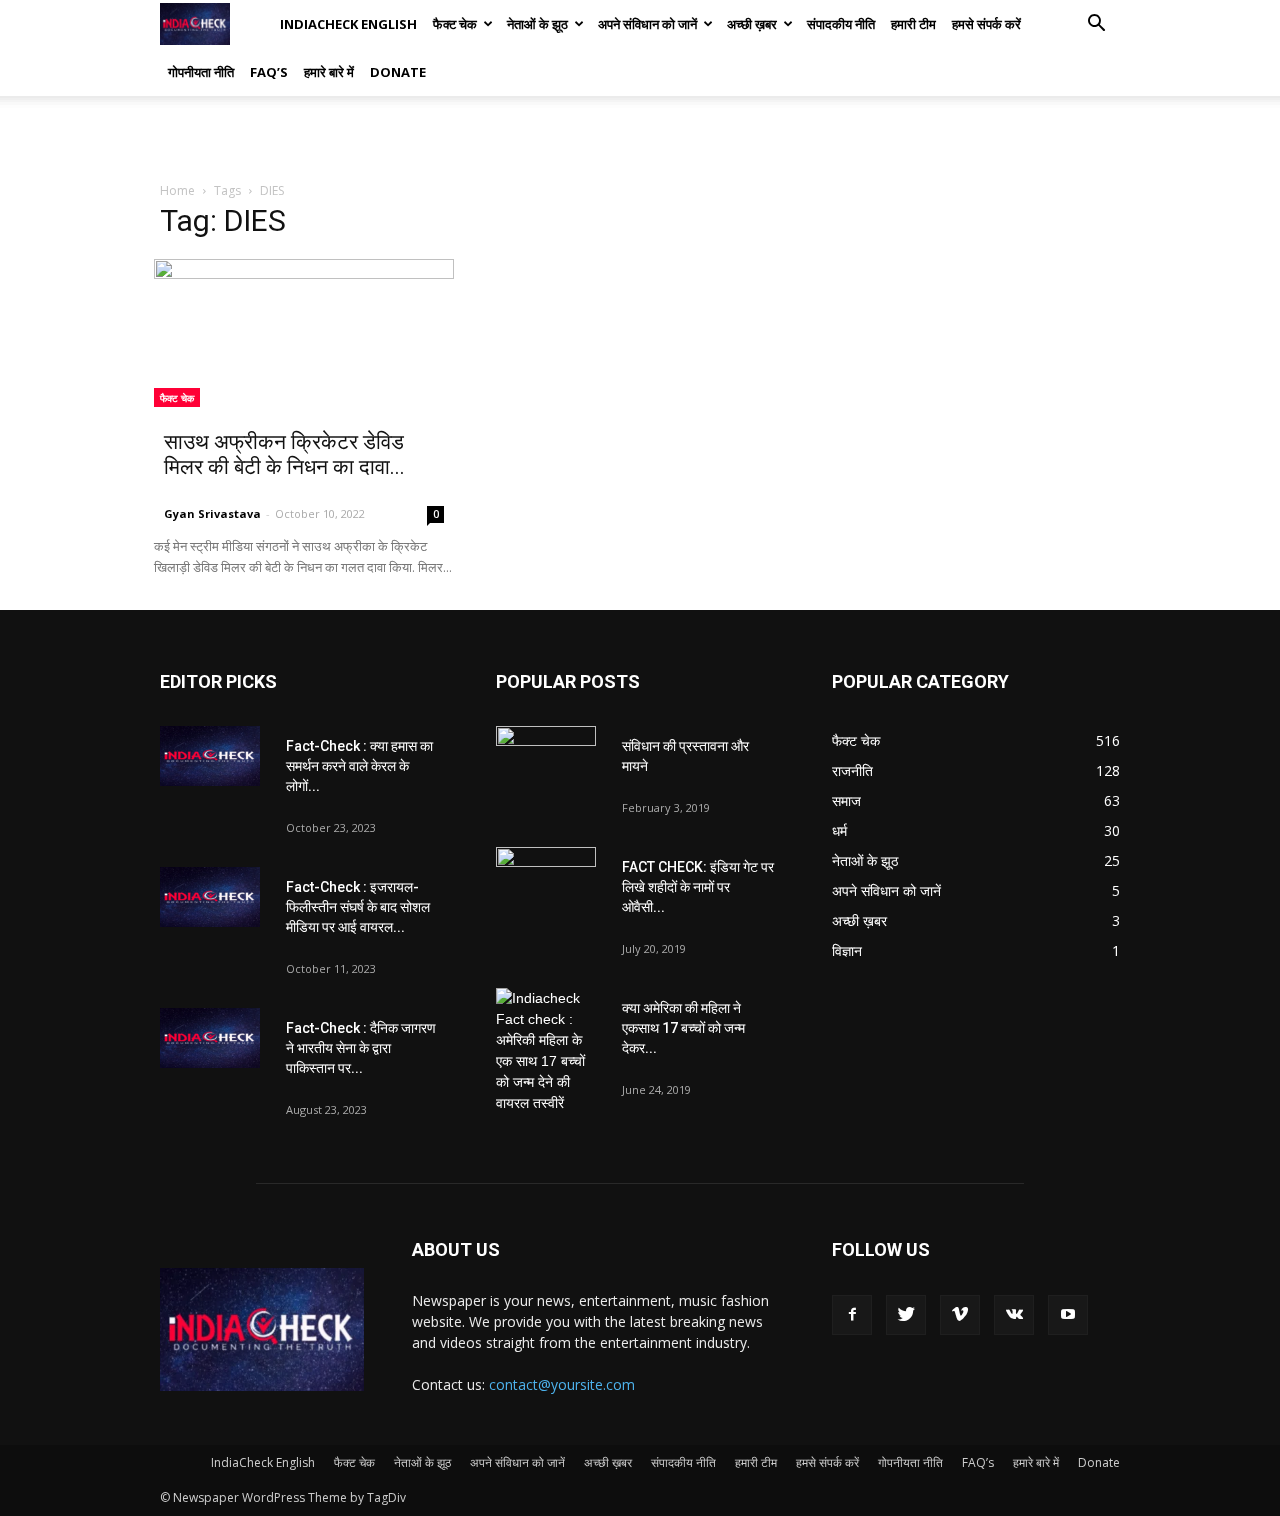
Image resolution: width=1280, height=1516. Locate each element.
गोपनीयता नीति (201, 72)
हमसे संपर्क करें (986, 24)
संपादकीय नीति (841, 24)
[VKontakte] (1014, 1315)
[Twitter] (906, 1315)
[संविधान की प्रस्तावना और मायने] (546, 761)
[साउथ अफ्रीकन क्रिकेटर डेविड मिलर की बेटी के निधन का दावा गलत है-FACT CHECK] (304, 333)
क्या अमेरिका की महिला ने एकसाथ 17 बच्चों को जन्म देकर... (683, 1028)
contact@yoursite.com (562, 1384)
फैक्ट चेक (455, 24)
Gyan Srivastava (212, 513)
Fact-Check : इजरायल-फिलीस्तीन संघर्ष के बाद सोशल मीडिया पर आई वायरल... (358, 907)
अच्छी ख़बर (752, 24)
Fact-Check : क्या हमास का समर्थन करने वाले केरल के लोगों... (359, 766)
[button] (1096, 25)
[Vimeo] (960, 1315)
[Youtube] (1068, 1315)
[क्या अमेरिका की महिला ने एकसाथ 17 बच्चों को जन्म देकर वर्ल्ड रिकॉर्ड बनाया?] (546, 1051)
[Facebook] (852, 1315)
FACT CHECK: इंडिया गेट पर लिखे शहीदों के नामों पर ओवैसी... (698, 887)
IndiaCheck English (348, 24)
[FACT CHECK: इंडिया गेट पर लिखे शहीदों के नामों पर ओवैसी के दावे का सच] (546, 882)
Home (177, 190)
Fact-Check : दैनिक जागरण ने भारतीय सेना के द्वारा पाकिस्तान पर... (361, 1048)
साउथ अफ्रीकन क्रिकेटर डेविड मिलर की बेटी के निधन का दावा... (284, 454)
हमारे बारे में (329, 72)
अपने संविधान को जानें (647, 24)
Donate (398, 72)
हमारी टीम (913, 24)
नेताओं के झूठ (537, 24)
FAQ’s (269, 72)
